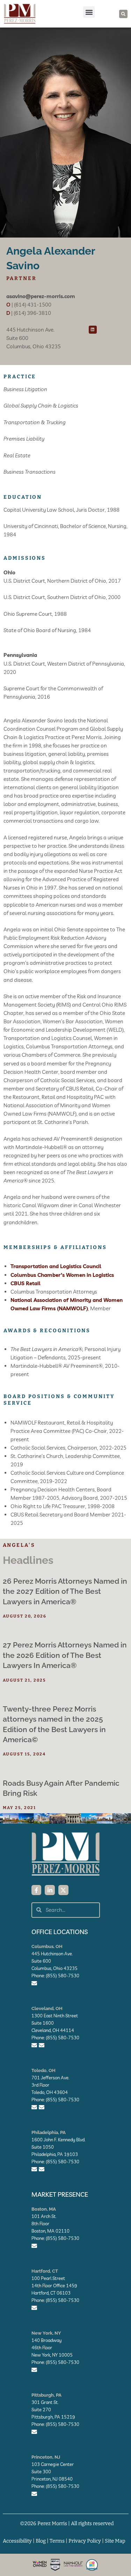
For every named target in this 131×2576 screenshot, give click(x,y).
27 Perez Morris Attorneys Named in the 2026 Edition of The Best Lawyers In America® (65, 1655)
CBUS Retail (26, 1283)
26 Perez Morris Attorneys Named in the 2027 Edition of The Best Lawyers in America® (65, 1591)
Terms (57, 2541)
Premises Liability (24, 439)
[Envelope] (34, 1983)
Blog (41, 2541)
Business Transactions (30, 472)
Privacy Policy (85, 2541)
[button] (89, 12)
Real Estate (17, 455)
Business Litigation (25, 389)
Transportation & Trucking (35, 422)
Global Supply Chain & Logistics (41, 406)
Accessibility (17, 2541)
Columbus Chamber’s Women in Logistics (62, 1275)
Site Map (115, 2541)
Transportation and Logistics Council (56, 1266)
